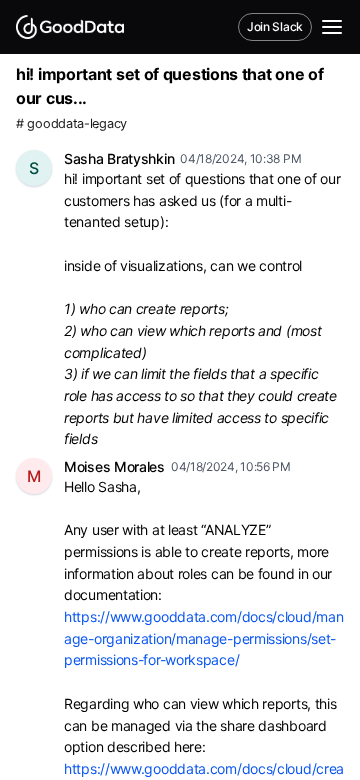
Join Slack (275, 26)
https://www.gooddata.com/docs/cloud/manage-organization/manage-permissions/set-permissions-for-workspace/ (203, 638)
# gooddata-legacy (71, 123)
